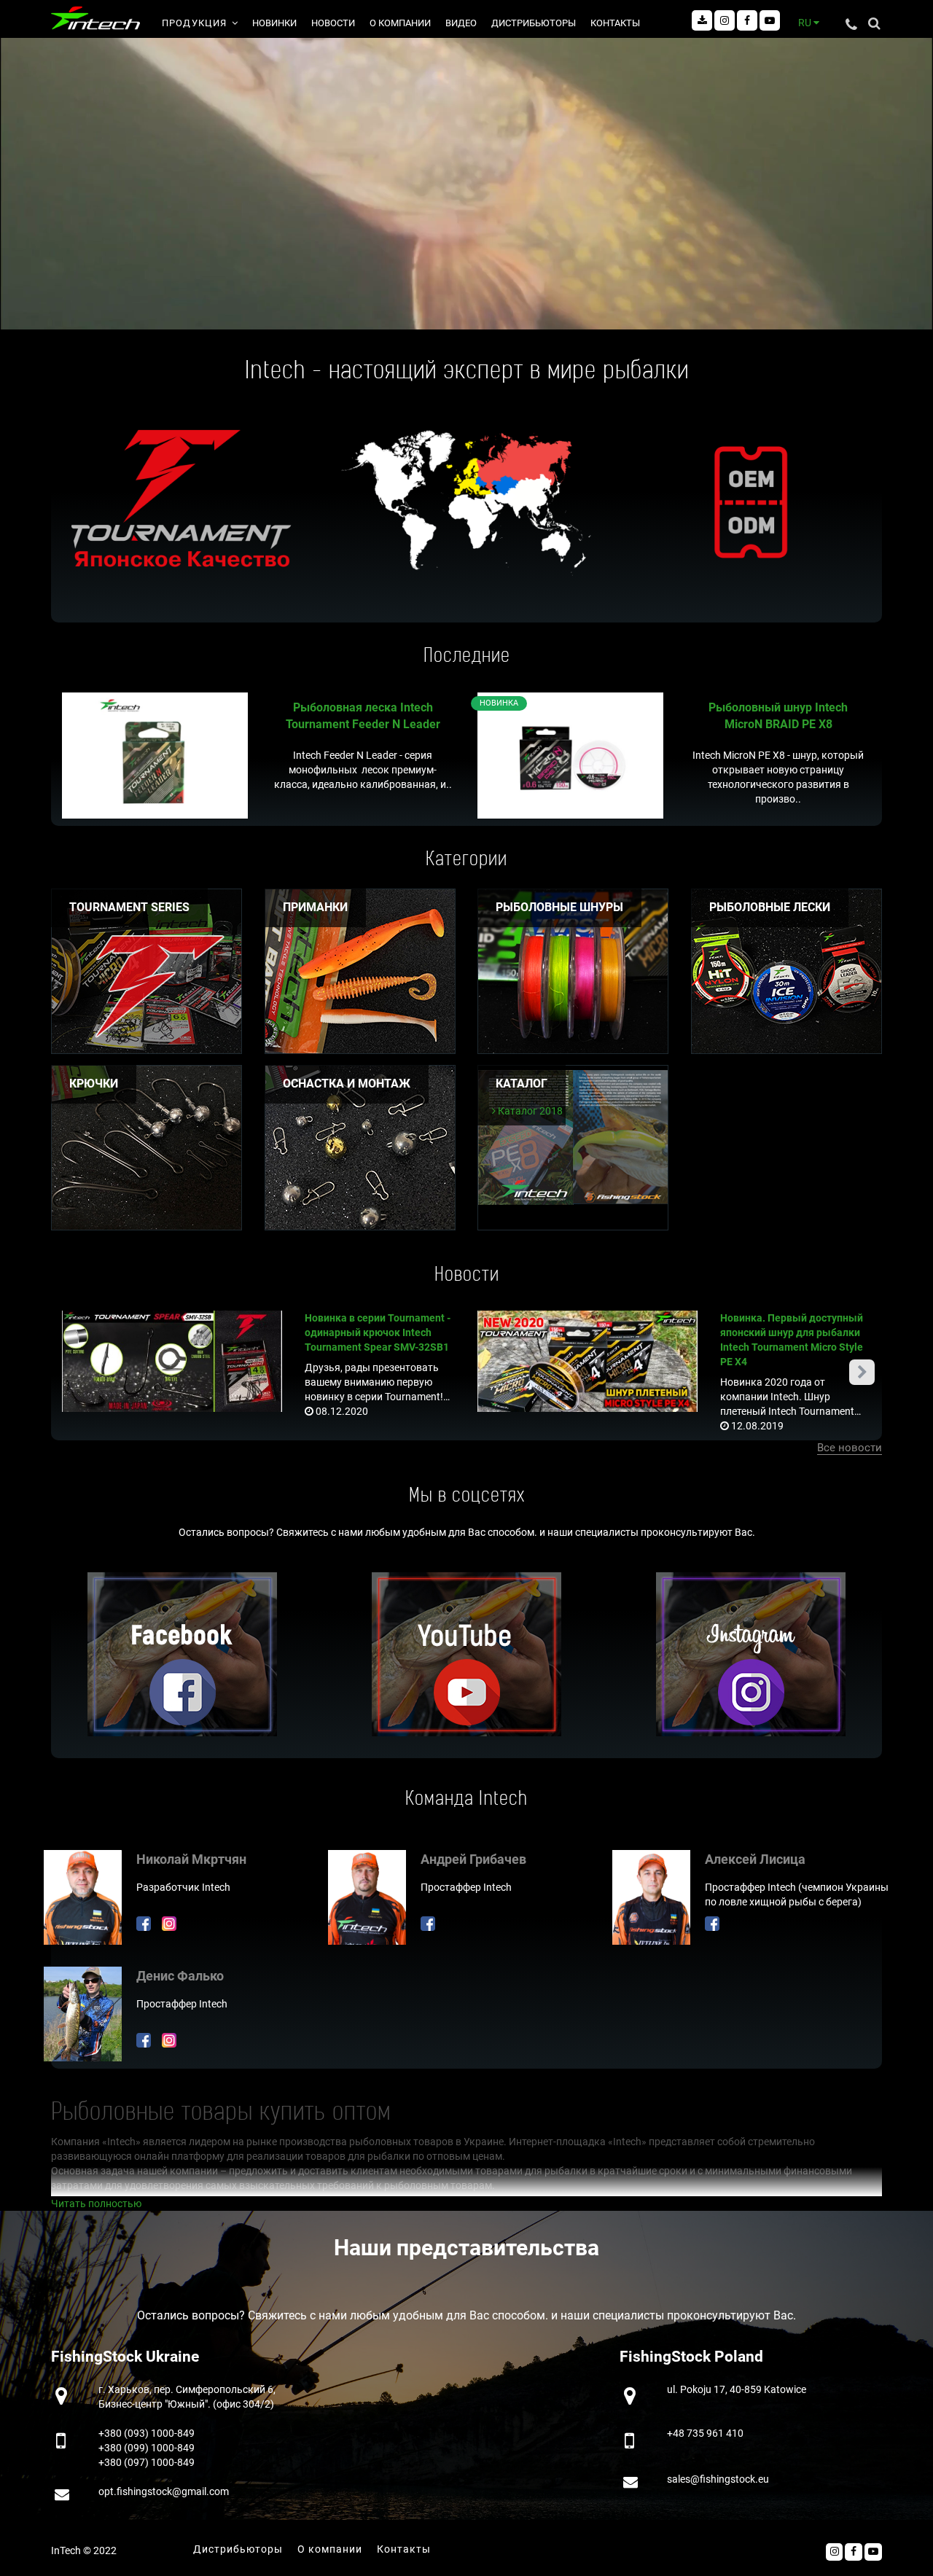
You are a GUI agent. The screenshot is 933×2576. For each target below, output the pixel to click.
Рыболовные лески (770, 907)
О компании (400, 23)
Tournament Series (129, 907)
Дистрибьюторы (534, 23)
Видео (461, 23)
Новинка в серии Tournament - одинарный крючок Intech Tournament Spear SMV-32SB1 (378, 1332)
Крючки (94, 1084)
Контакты (615, 23)
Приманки (315, 907)
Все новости (850, 1448)
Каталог (522, 1084)
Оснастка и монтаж (347, 1084)
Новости (333, 23)
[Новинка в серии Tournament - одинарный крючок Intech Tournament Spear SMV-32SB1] (172, 1360)
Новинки (274, 23)
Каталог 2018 (529, 1111)
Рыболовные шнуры (559, 907)
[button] (862, 1372)
